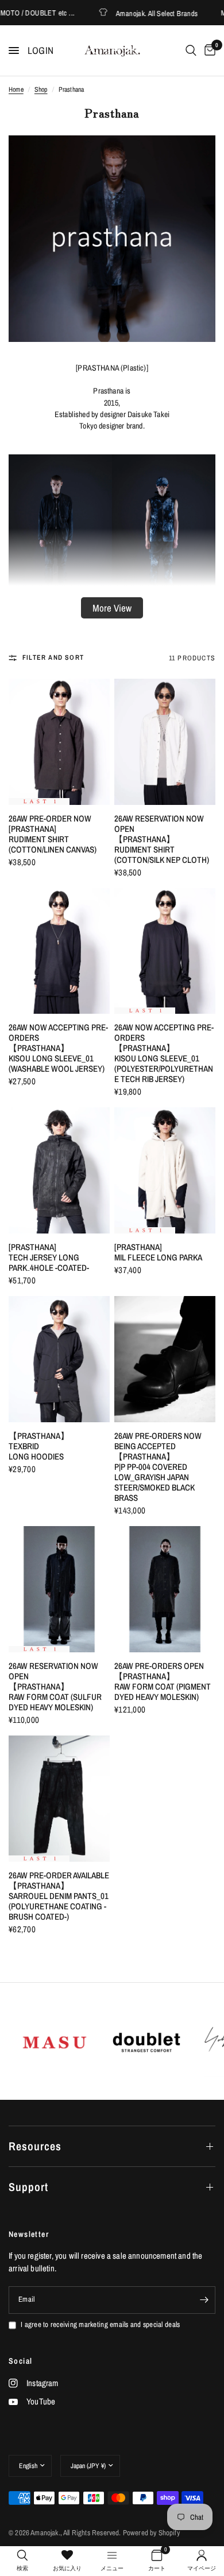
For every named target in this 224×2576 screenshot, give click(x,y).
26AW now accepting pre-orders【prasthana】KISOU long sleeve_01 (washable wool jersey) (58, 1048)
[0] (208, 50)
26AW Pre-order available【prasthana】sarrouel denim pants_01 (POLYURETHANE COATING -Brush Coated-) (59, 1896)
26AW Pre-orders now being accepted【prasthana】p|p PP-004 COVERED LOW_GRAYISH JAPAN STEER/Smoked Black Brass (158, 1467)
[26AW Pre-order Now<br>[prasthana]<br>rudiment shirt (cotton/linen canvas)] (59, 742)
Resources (35, 2146)
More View (112, 608)
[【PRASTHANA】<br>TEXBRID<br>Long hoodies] (59, 1359)
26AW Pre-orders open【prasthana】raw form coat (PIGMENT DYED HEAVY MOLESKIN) (163, 1682)
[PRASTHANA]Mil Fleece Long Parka (158, 1252)
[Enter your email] (204, 2300)
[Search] (191, 50)
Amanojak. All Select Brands (136, 13)
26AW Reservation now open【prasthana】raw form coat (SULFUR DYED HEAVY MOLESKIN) (55, 1687)
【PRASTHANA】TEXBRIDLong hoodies (39, 1446)
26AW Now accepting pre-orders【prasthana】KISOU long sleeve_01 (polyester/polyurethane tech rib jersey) (164, 1053)
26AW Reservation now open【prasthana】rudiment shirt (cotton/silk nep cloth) (162, 839)
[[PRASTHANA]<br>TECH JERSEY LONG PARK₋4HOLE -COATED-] (59, 1170)
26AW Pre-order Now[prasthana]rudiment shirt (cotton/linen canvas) (53, 834)
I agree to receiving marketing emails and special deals (100, 2324)
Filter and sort (53, 657)
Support (28, 2187)
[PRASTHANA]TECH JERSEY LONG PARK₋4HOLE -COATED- (49, 1258)
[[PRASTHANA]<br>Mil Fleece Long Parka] (165, 1170)
